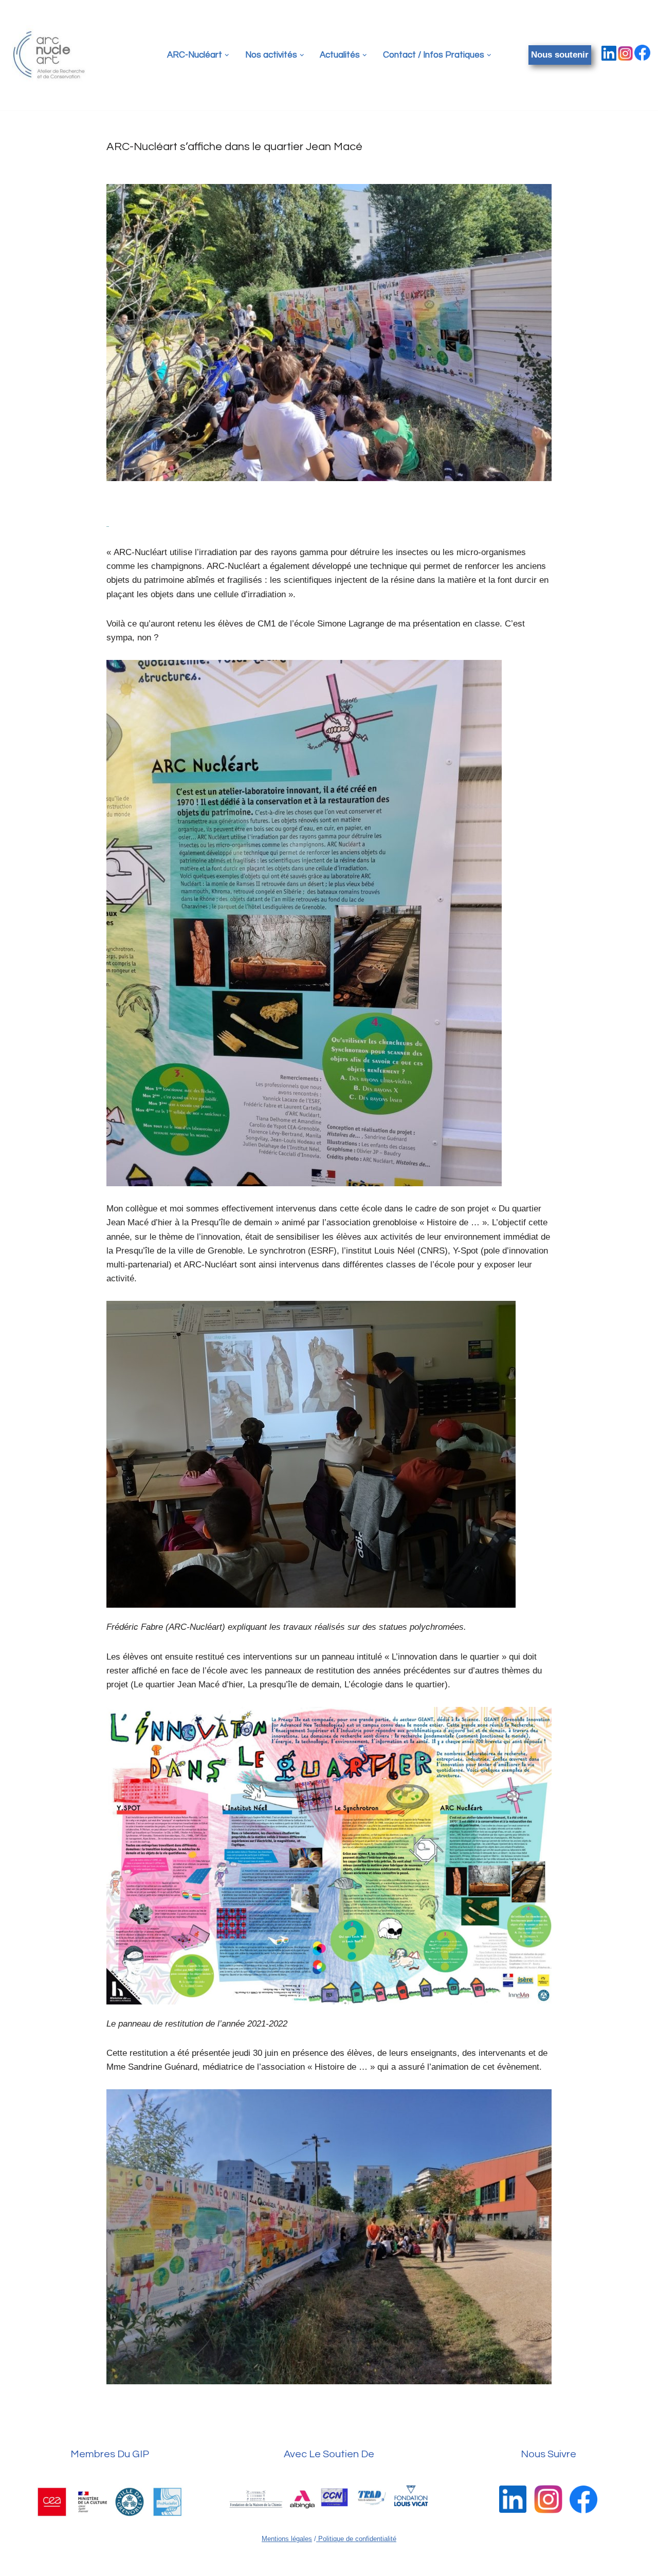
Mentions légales (287, 2539)
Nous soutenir (560, 55)
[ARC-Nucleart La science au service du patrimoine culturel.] (49, 55)
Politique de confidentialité (356, 2539)
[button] (227, 55)
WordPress (108, 2563)
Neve (18, 2563)
